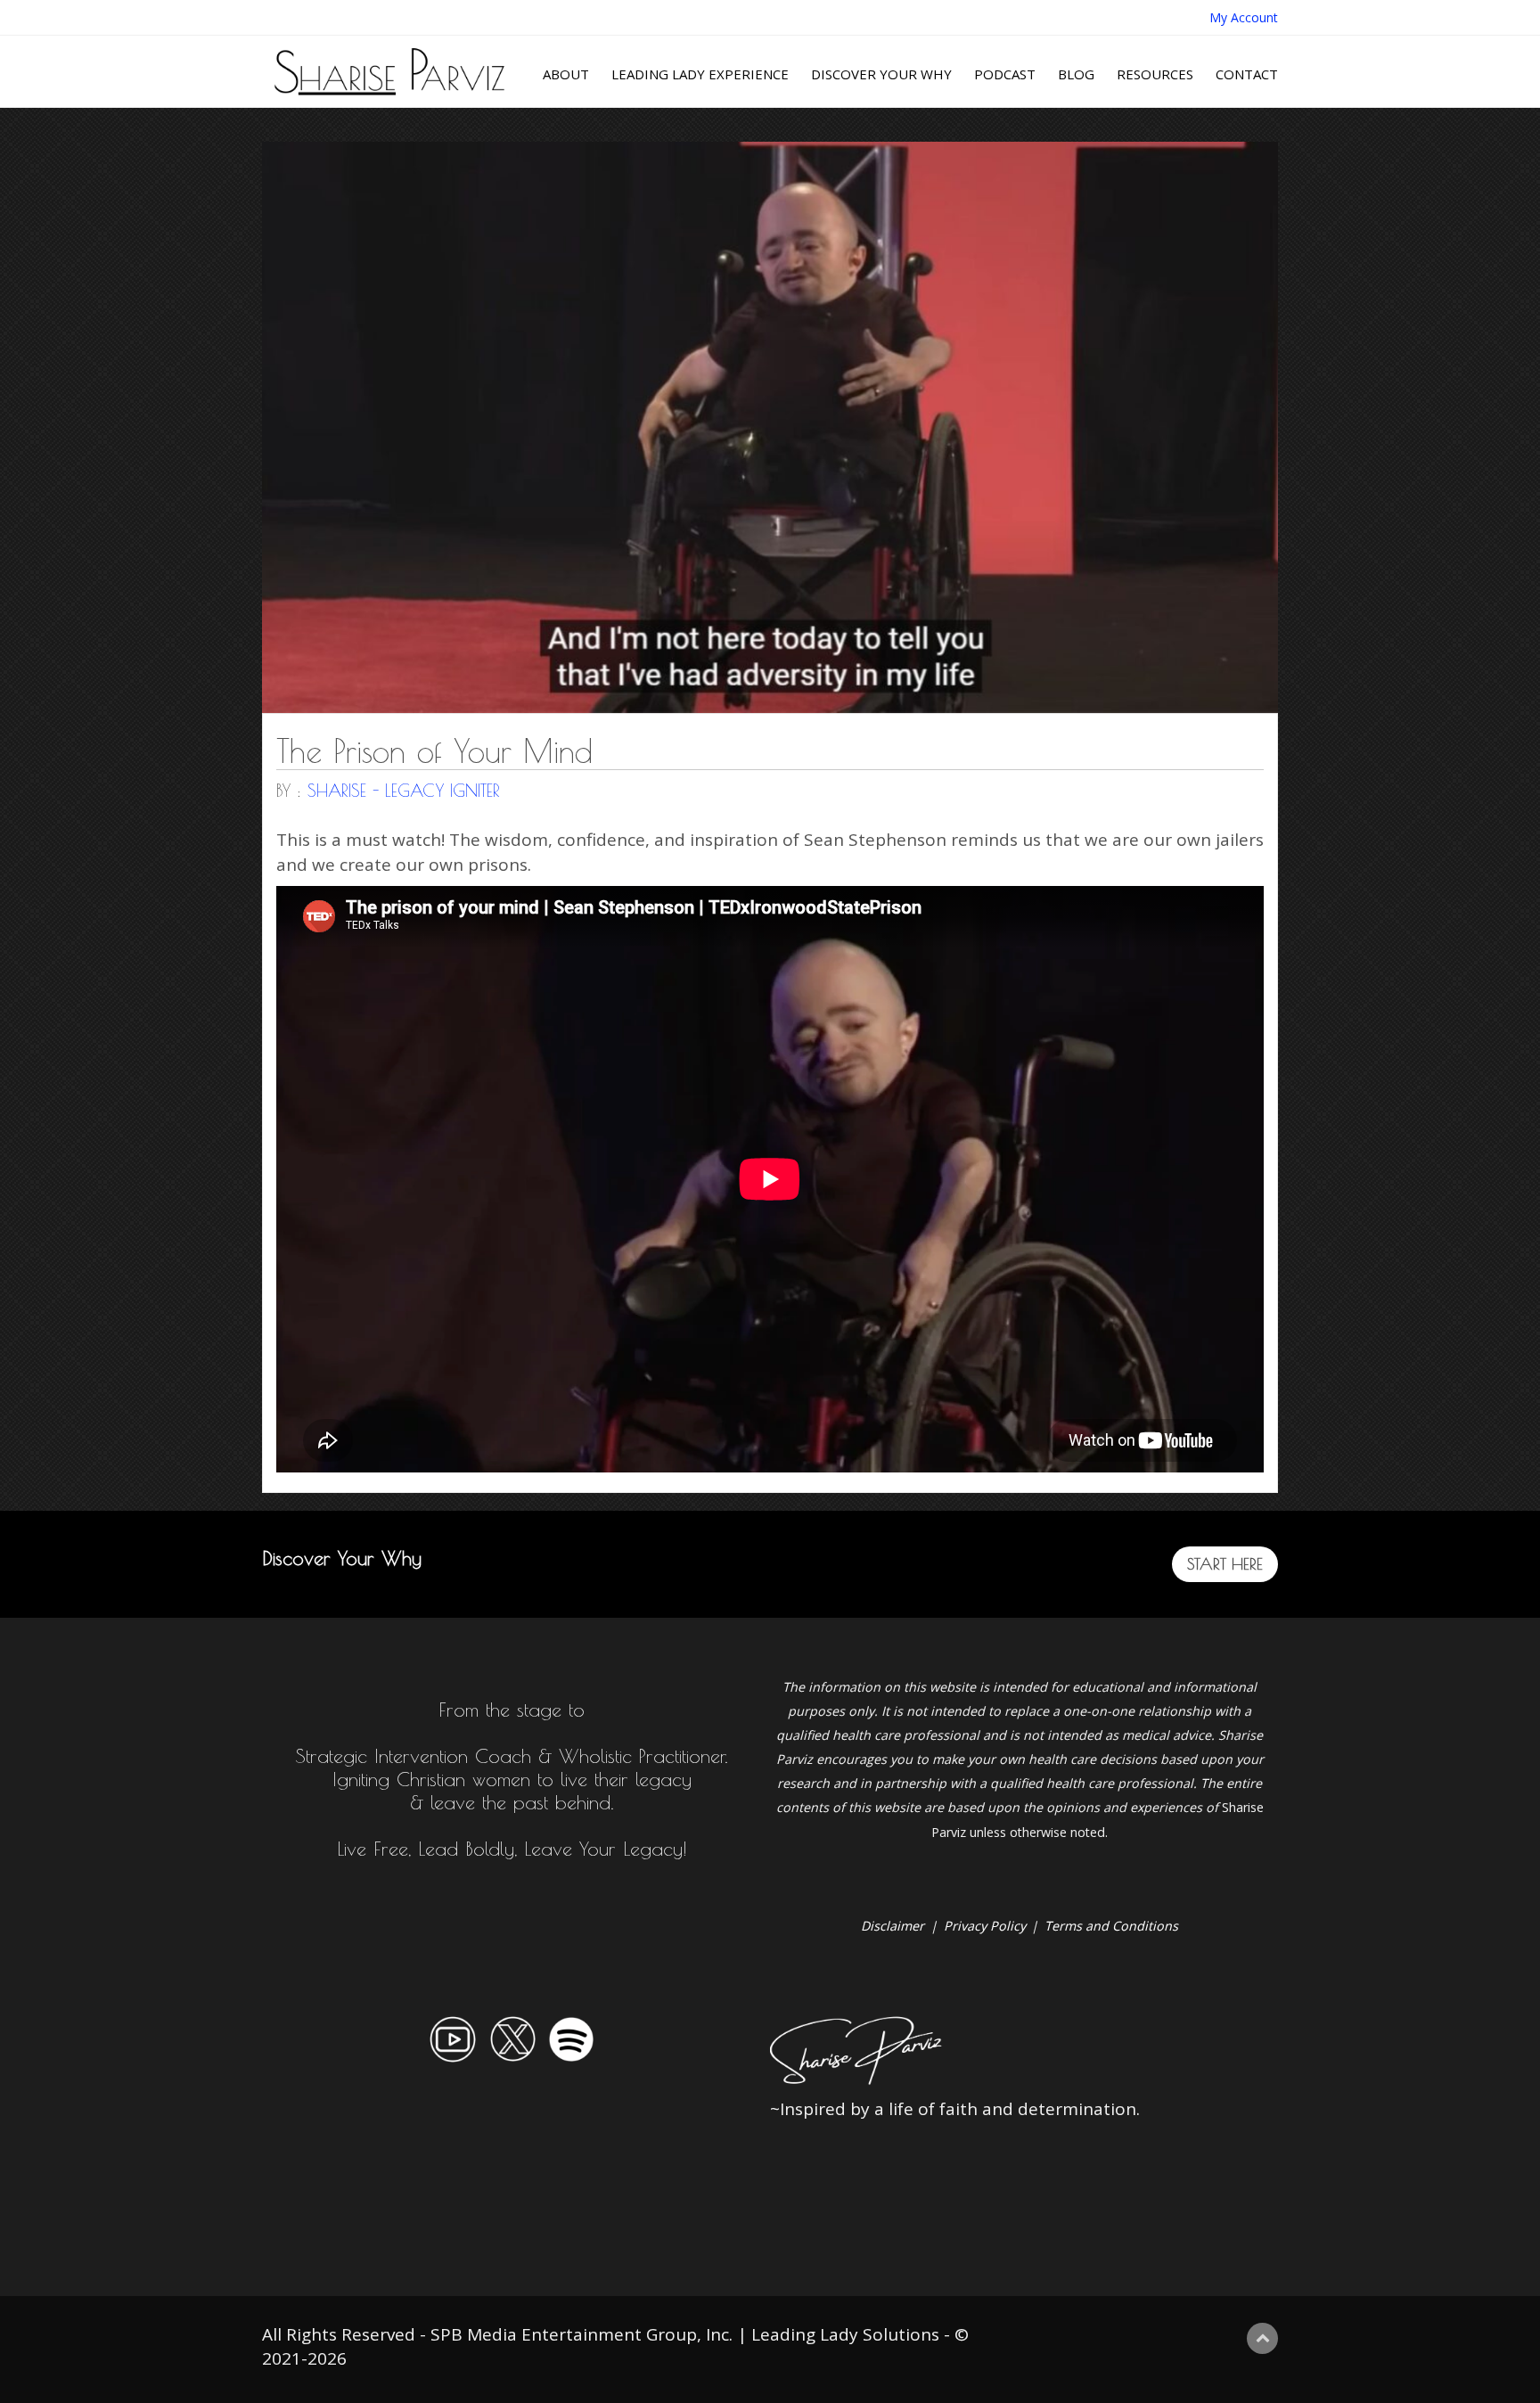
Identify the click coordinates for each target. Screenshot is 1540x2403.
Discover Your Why (881, 74)
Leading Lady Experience (700, 74)
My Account (1244, 17)
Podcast (1005, 74)
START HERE (1225, 1564)
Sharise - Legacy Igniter (404, 791)
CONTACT (1247, 74)
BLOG (1076, 74)
